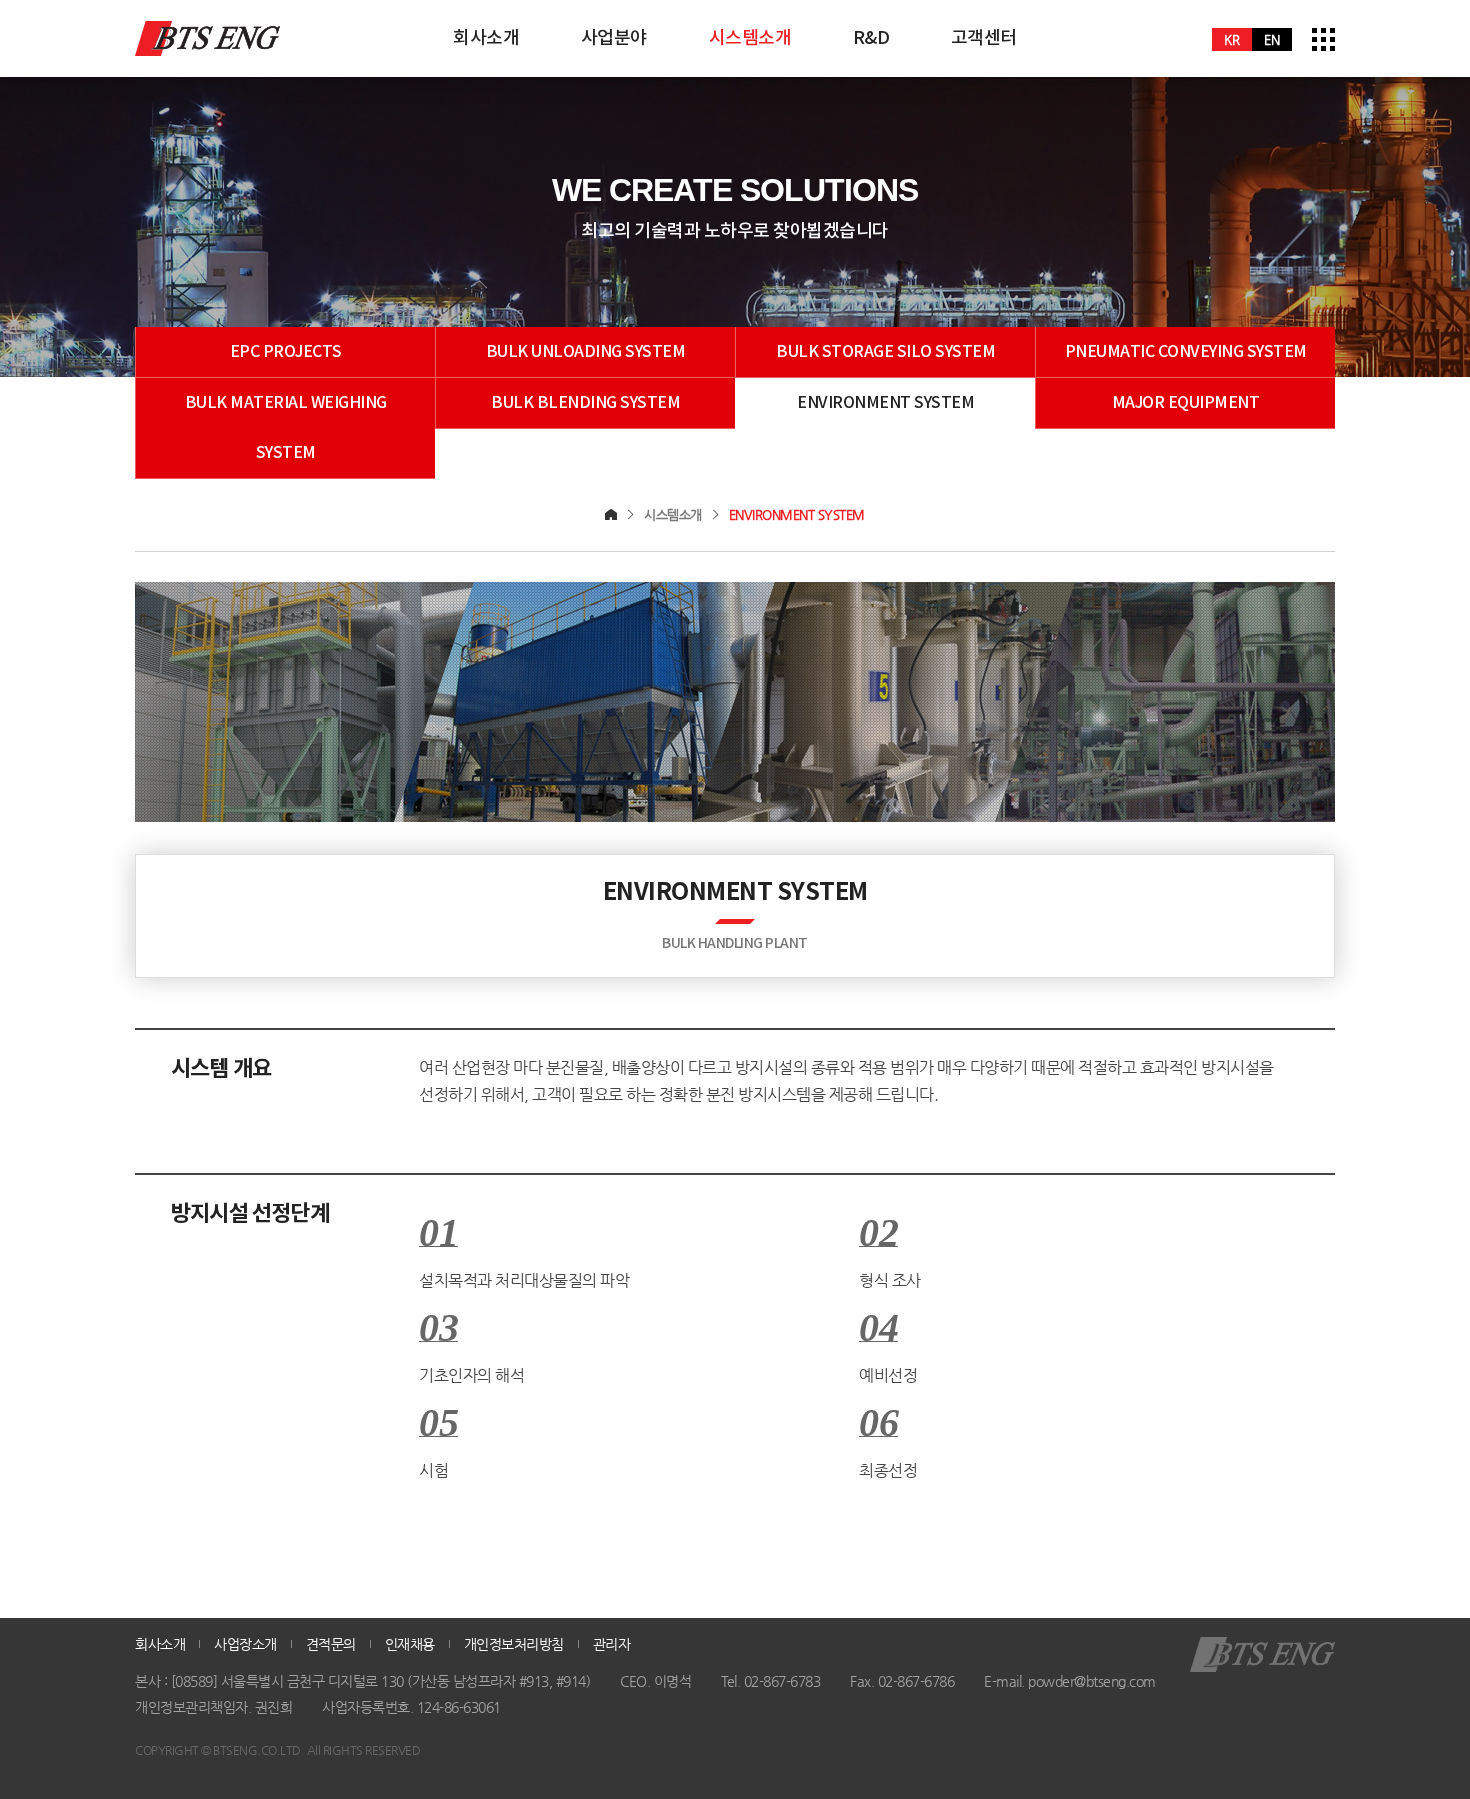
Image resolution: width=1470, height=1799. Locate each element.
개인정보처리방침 (514, 1644)
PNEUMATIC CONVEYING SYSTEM (1186, 352)
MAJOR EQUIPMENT (1186, 403)
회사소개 (486, 38)
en (1272, 39)
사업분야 (614, 38)
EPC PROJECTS (286, 352)
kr (1232, 39)
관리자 (612, 1644)
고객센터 (984, 38)
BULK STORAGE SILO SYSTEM (885, 352)
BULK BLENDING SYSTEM (585, 403)
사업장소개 (245, 1644)
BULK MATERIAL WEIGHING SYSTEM (286, 428)
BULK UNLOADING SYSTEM (586, 352)
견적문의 (331, 1644)
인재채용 (410, 1644)
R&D (871, 38)
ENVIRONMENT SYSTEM (885, 403)
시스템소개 (750, 38)
